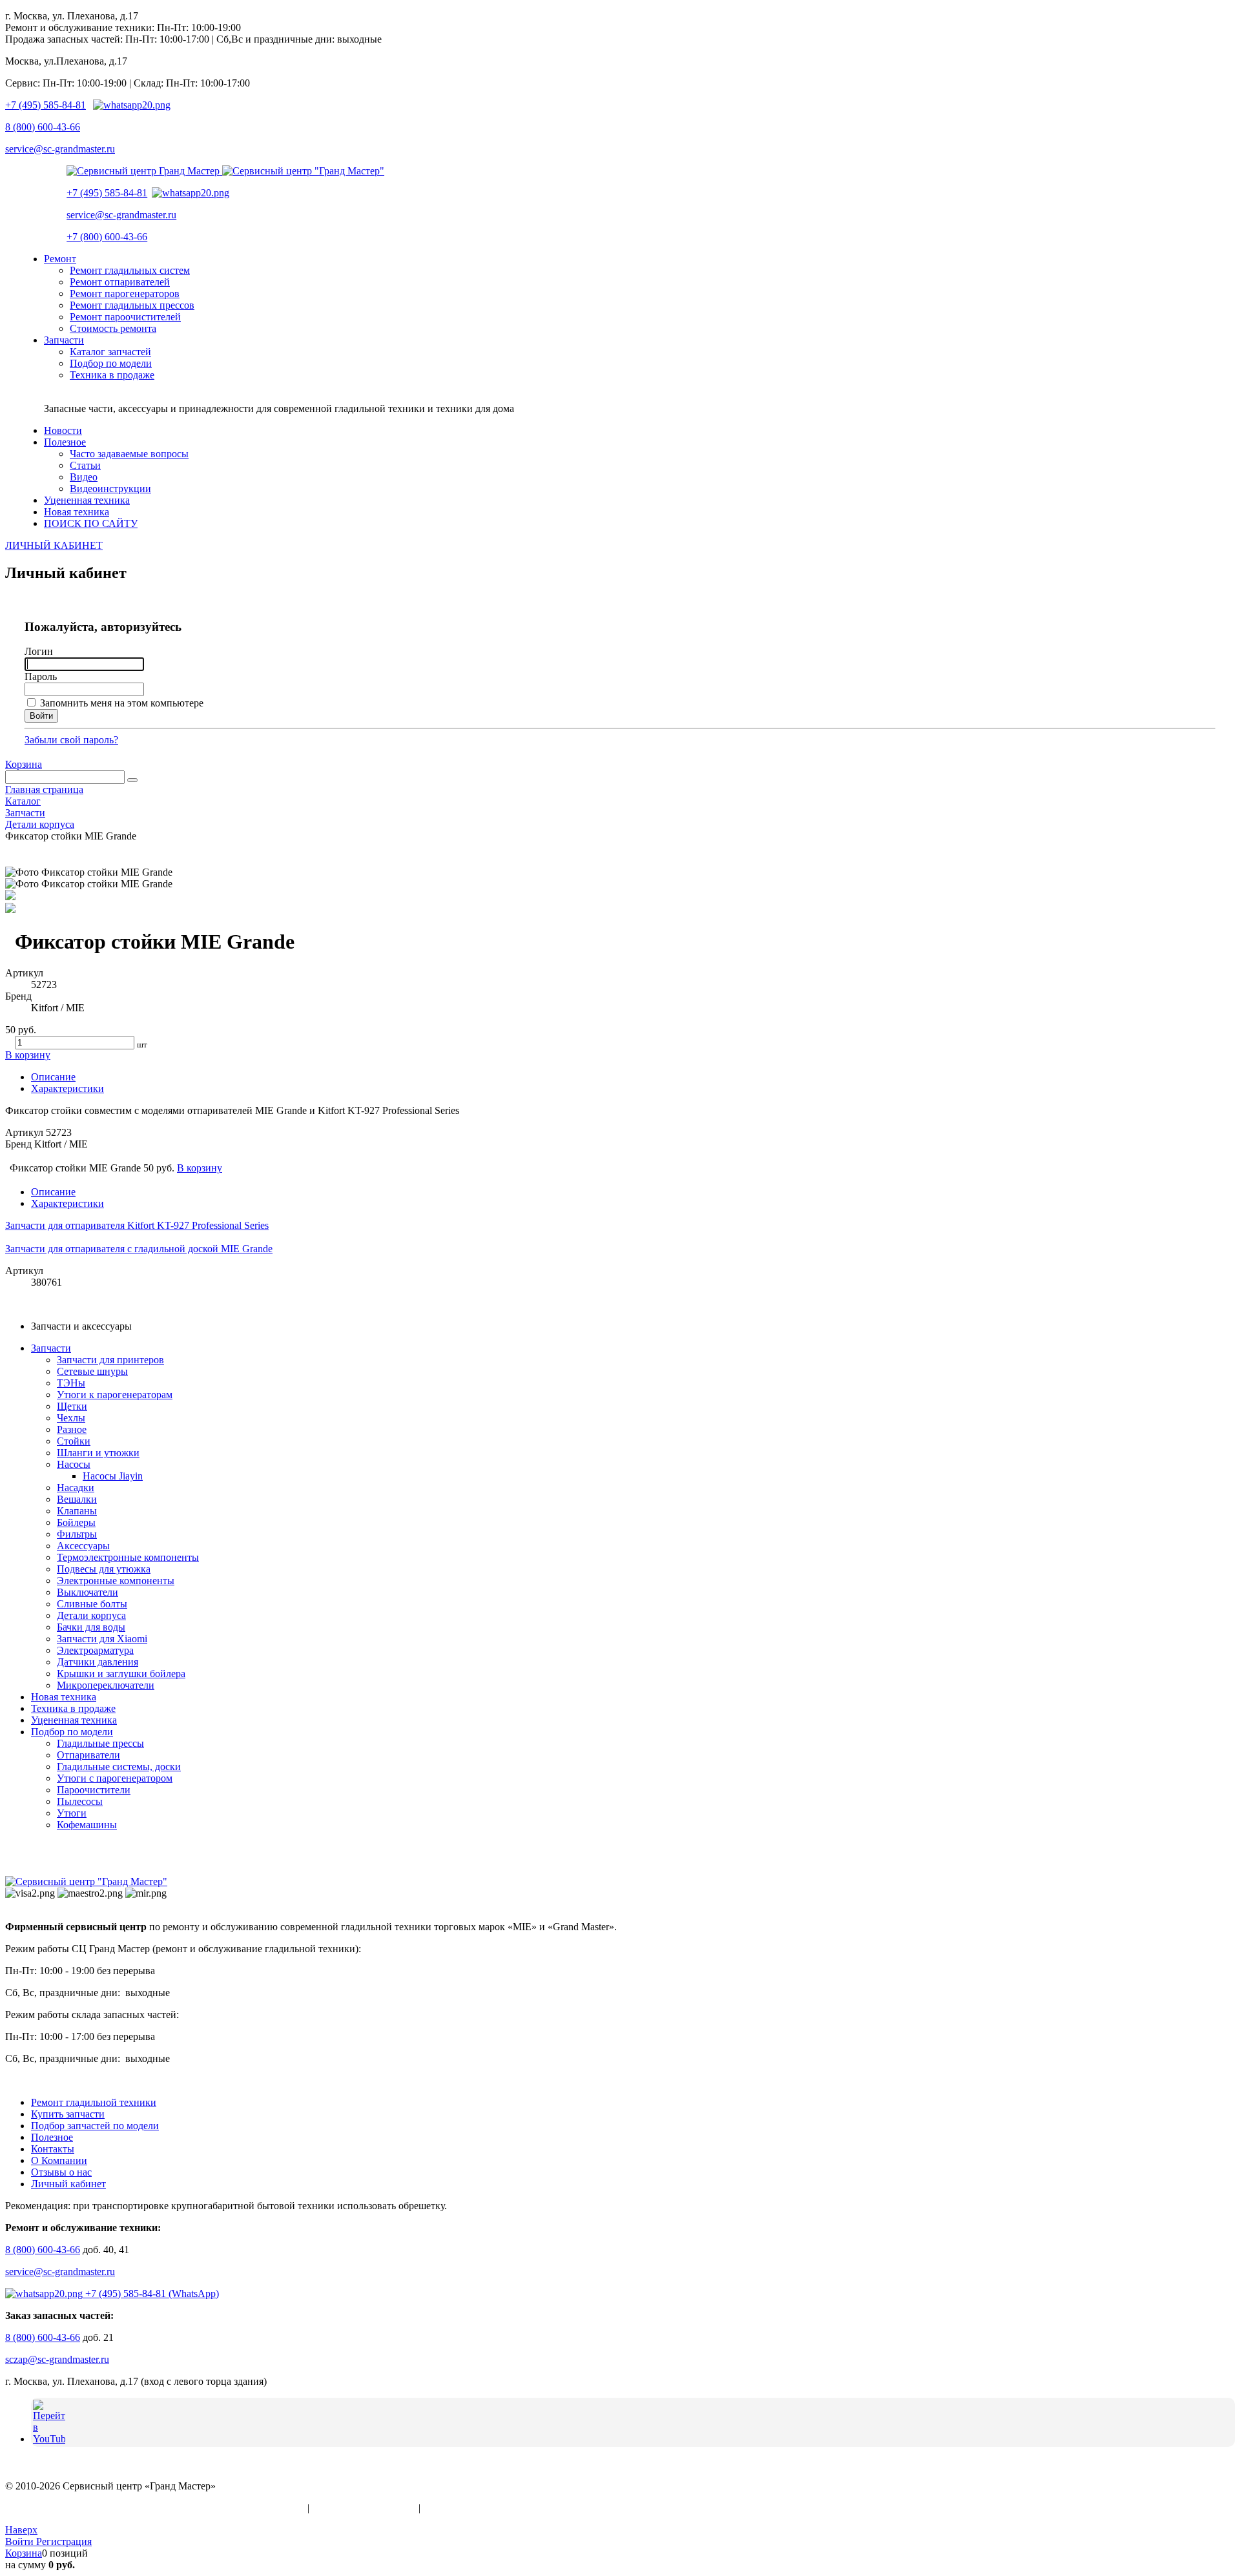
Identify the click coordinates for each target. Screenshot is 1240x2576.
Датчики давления (98, 1662)
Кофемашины (87, 1825)
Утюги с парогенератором (115, 1778)
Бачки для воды (91, 1627)
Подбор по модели (72, 1732)
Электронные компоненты (116, 1581)
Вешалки (77, 1499)
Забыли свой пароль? (71, 740)
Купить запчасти (68, 2114)
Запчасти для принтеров (110, 1360)
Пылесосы (80, 1801)
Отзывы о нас (61, 2172)
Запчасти (51, 1348)
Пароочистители (94, 1790)
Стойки (74, 1441)
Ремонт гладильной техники (94, 2102)
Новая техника (64, 1697)
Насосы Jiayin (113, 1476)
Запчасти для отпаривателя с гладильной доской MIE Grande (139, 1249)
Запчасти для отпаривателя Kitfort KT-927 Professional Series (137, 1225)
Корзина (24, 764)
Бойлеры (76, 1522)
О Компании (59, 2160)
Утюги (72, 1813)
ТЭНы (71, 1383)
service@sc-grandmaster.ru (60, 149)
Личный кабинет (68, 2184)
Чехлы (71, 1418)
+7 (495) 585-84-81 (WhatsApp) (151, 2293)
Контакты (53, 2149)
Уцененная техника (74, 1720)
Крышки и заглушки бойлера (121, 1674)
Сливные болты (92, 1604)
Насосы (74, 1464)
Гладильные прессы (100, 1743)
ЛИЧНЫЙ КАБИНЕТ (54, 545)
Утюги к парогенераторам (115, 1395)
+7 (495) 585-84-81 (46, 105)
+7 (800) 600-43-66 (107, 237)
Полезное (52, 2137)
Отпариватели (88, 1755)
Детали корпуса (91, 1615)
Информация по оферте (364, 2508)
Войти (21, 2541)
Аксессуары (83, 1546)
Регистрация (64, 2541)
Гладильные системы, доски (119, 1767)
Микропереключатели (106, 1685)
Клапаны (77, 1511)
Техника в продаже (73, 1708)
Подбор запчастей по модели (95, 2126)
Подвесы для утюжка (104, 1569)
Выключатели (88, 1592)
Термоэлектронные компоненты (128, 1557)
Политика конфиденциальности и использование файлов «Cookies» (155, 2508)
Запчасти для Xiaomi (102, 1639)
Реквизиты (447, 2508)
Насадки (76, 1488)
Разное (72, 1429)
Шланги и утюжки (98, 1453)
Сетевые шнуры (92, 1371)
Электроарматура (95, 1650)
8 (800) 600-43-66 (43, 127)
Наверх (21, 2530)
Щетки (72, 1406)
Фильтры (77, 1534)
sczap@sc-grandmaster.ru (57, 2359)
